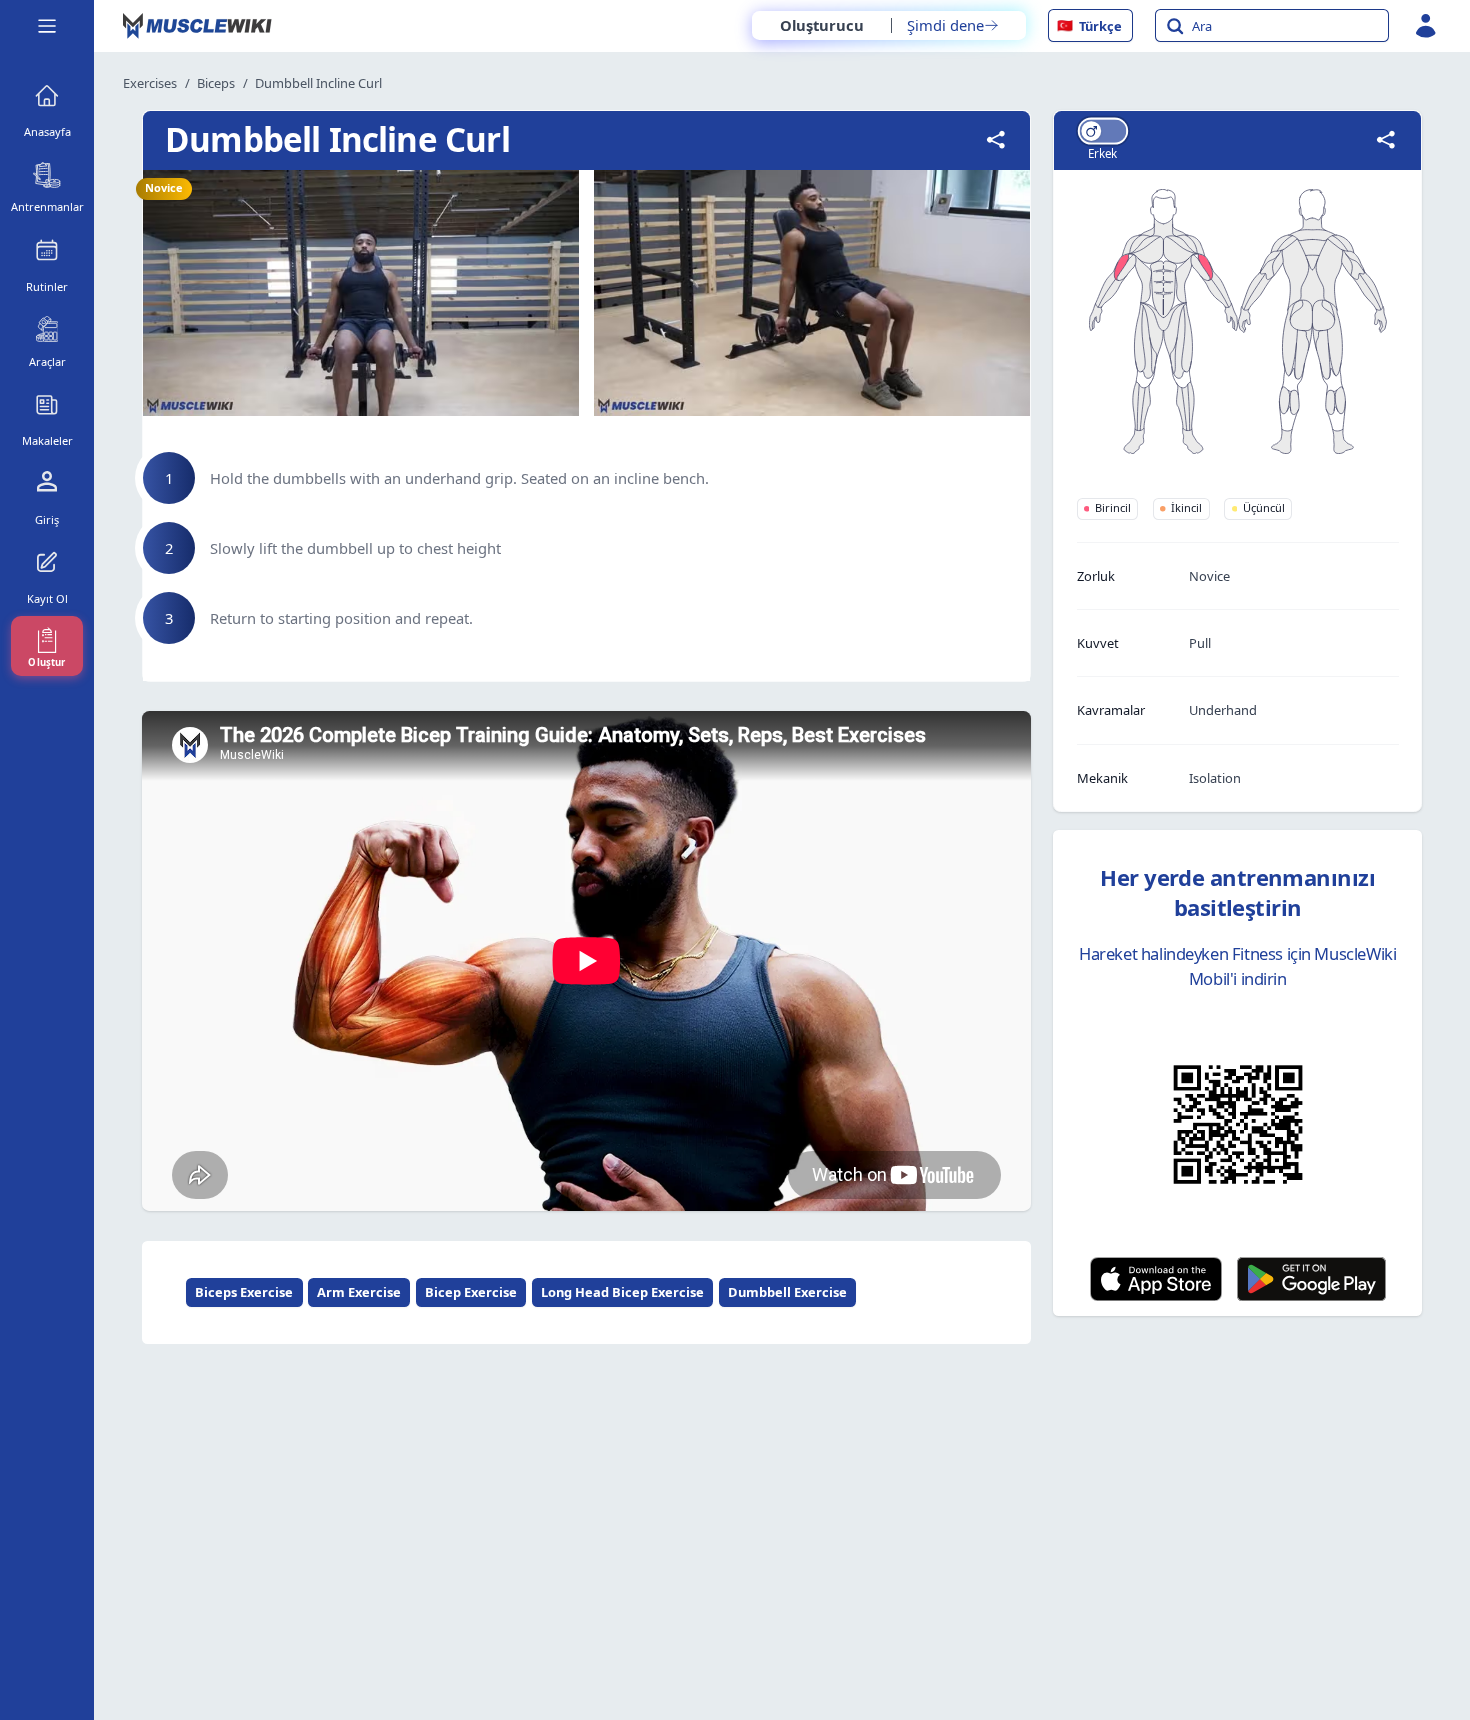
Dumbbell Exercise (787, 1292)
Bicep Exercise (471, 1292)
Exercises (150, 83)
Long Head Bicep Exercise (622, 1292)
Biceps (216, 83)
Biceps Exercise (244, 1292)
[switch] (1102, 130)
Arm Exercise (359, 1292)
